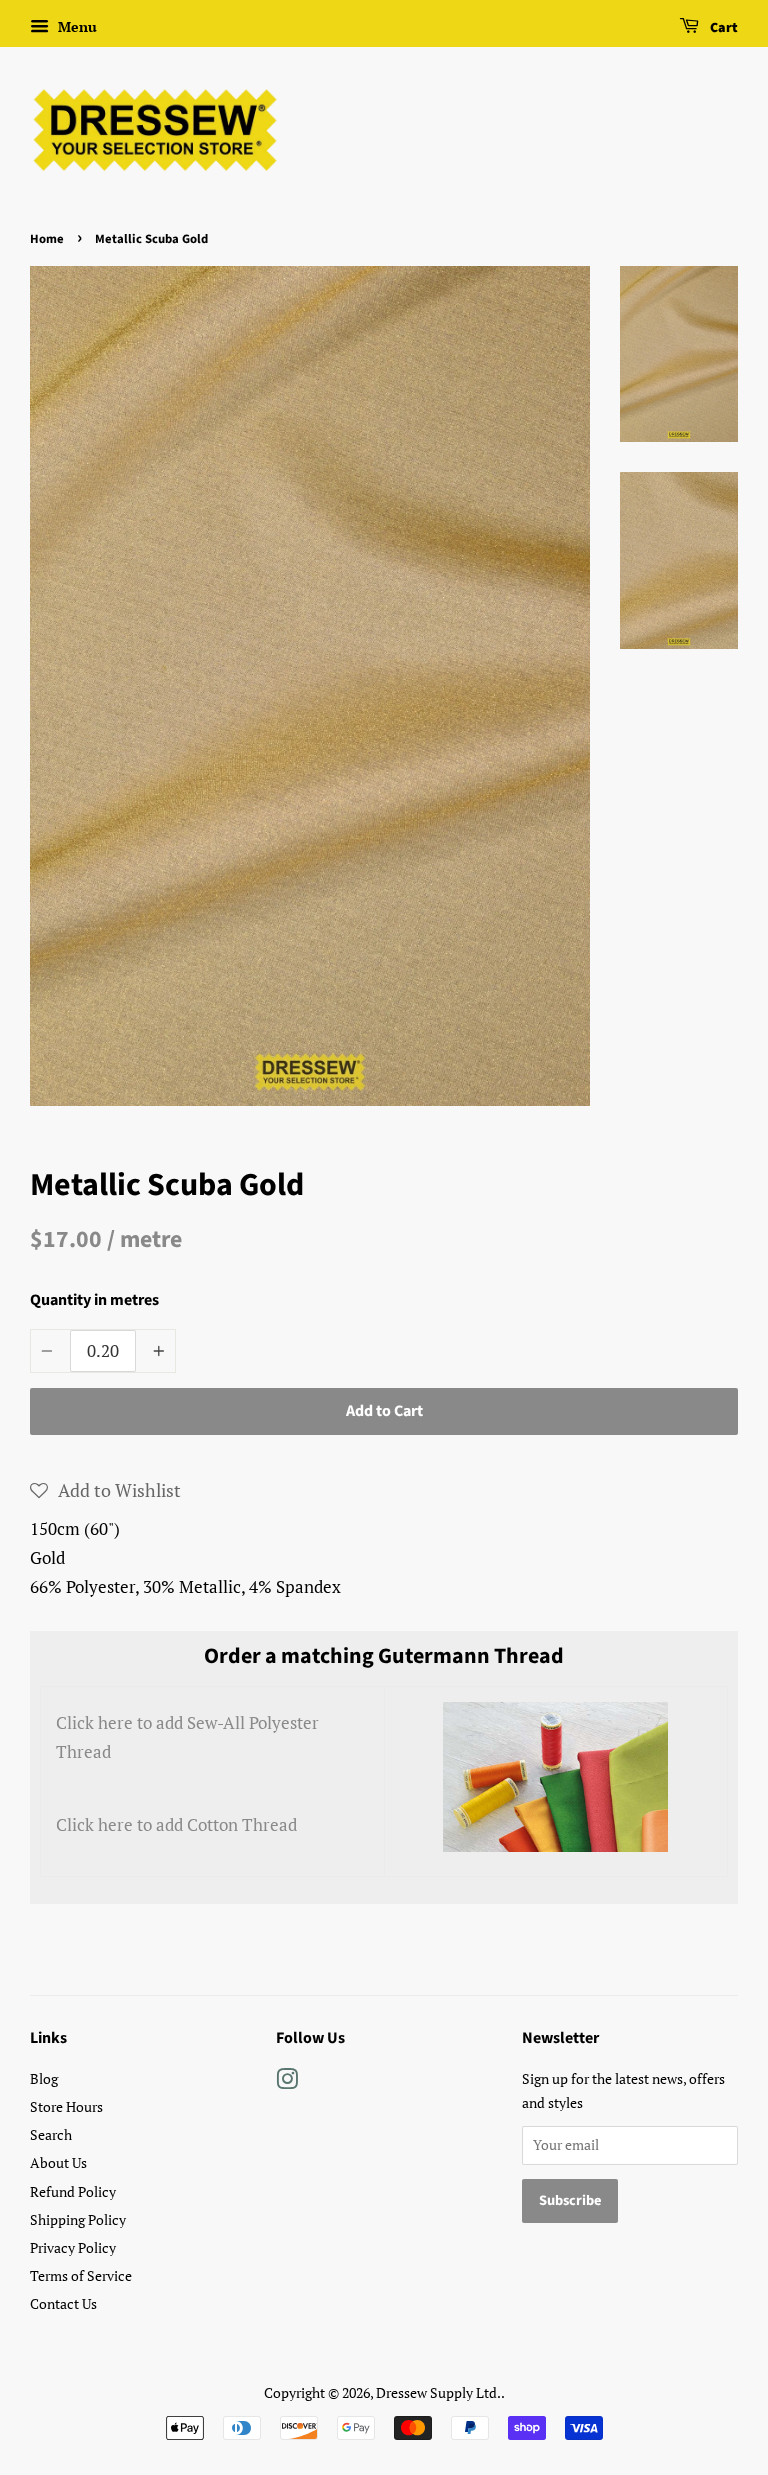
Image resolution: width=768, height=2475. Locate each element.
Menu (75, 26)
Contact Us (63, 2303)
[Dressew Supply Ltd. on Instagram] (287, 2082)
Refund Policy (73, 2191)
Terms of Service (81, 2275)
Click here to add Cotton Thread (176, 1824)
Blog (44, 2078)
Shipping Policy (78, 2219)
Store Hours (66, 2106)
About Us (58, 2162)
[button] (105, 1490)
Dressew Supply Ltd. (438, 2392)
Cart (722, 28)
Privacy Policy (73, 2247)
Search (51, 2134)
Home (47, 239)
